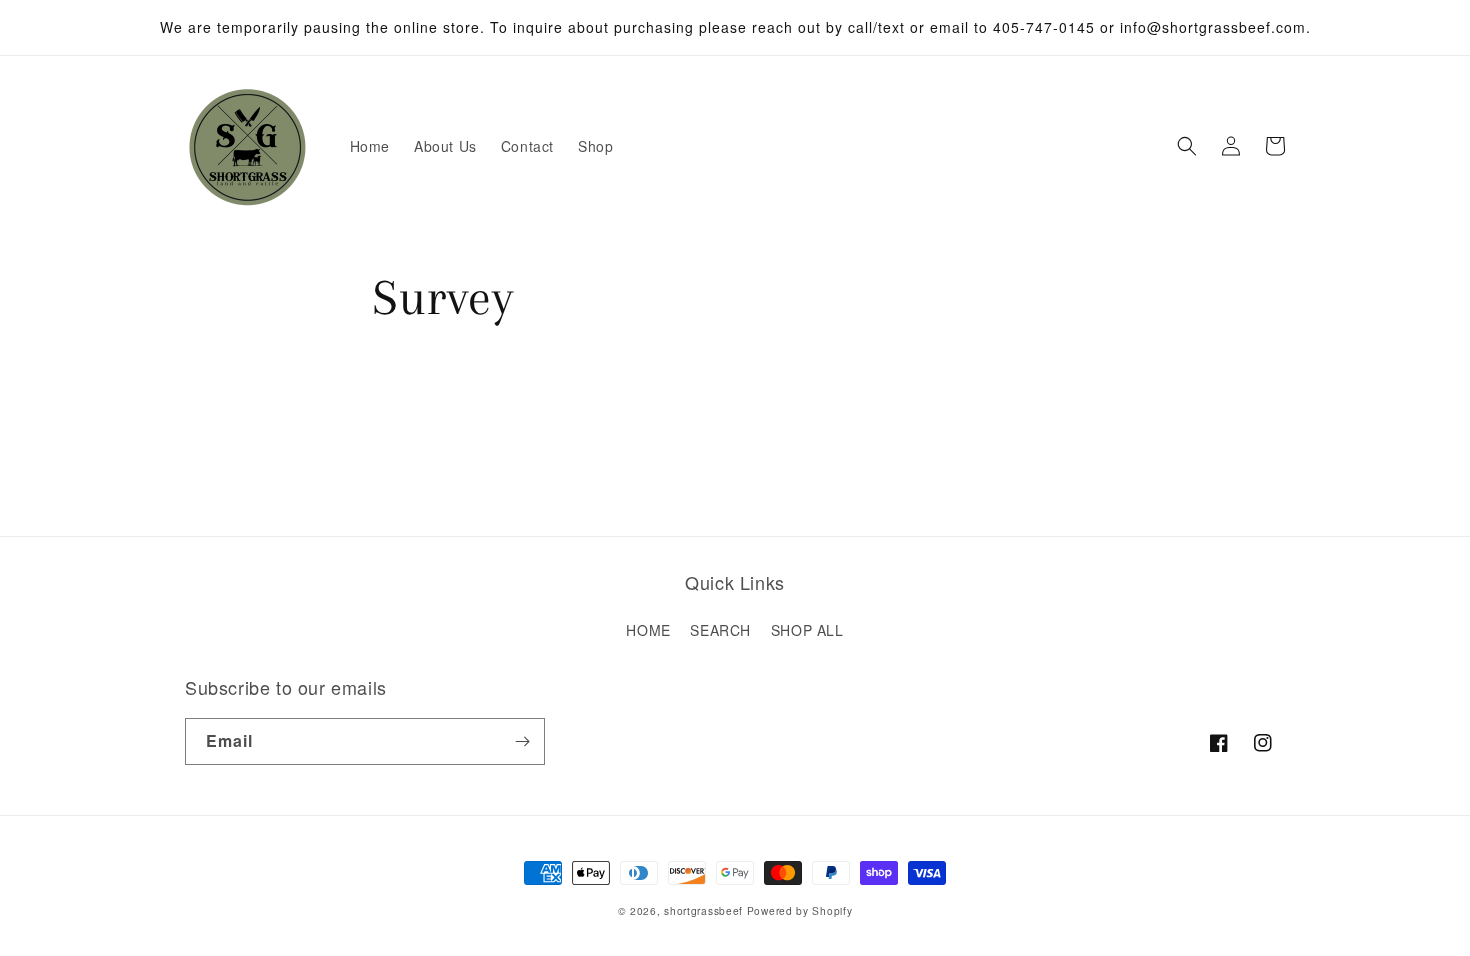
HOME (648, 630)
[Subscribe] (522, 741)
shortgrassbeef (703, 910)
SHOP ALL (807, 630)
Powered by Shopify (800, 910)
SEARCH (720, 630)
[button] (1187, 146)
